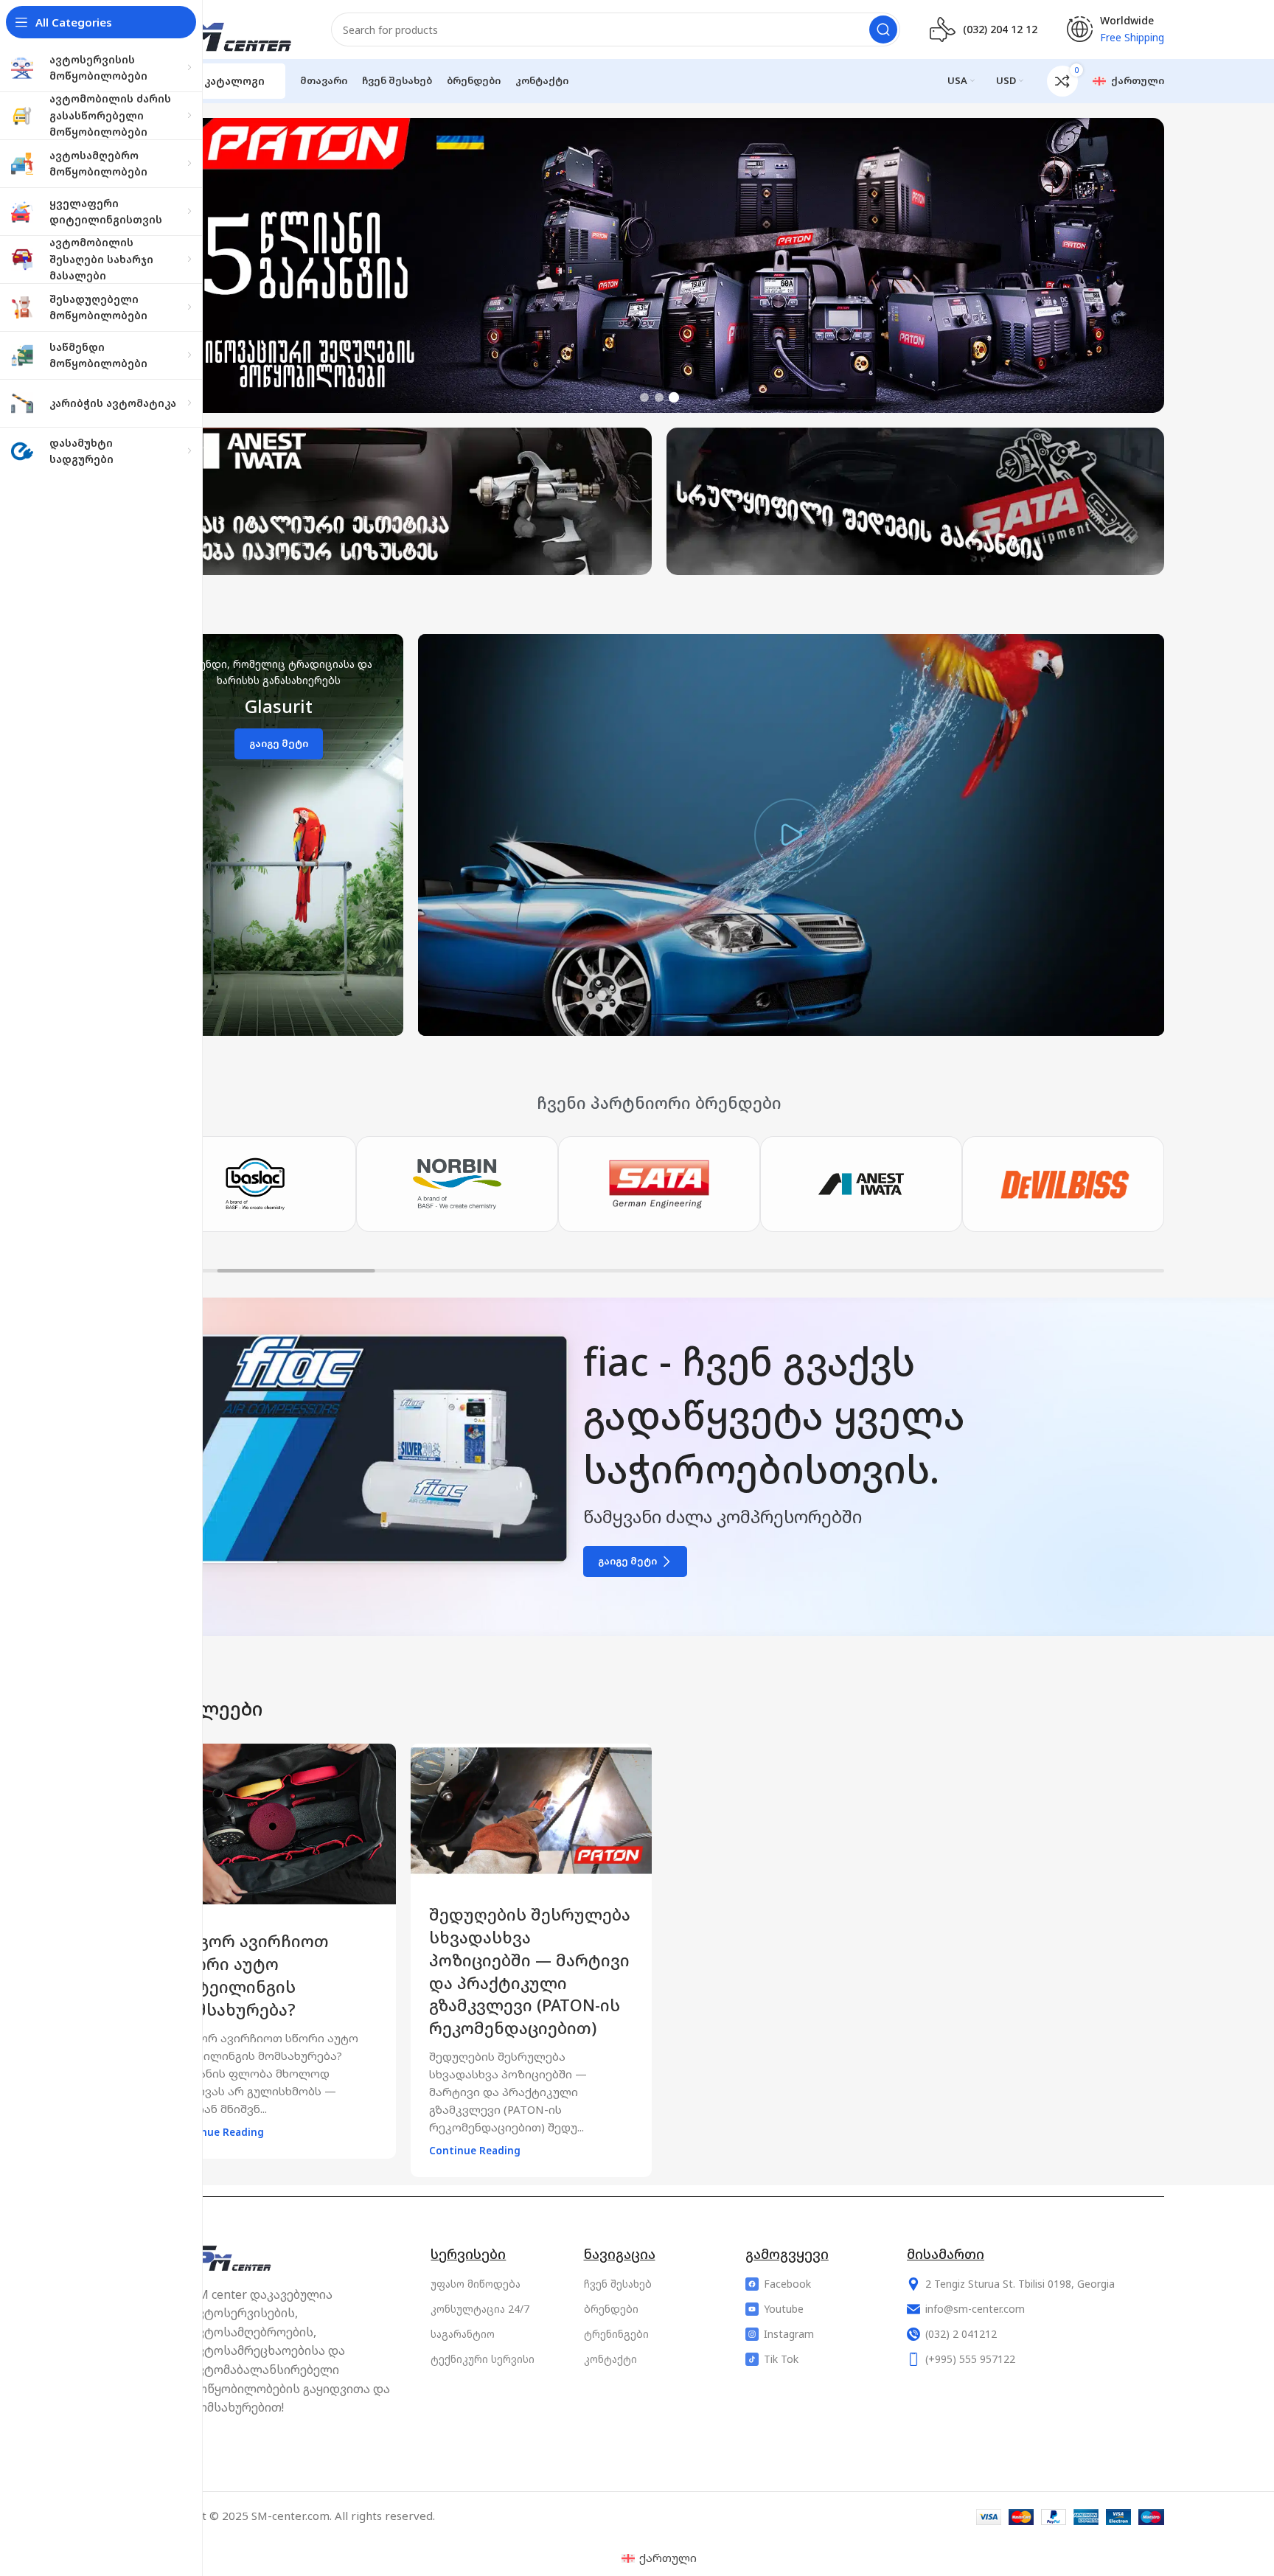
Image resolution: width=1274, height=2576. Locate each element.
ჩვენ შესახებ (618, 2284)
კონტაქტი (610, 2359)
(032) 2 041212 (961, 2334)
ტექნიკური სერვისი (483, 2359)
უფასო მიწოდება (476, 2284)
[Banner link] (279, 835)
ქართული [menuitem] (668, 2558)
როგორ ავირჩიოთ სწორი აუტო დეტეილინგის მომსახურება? (251, 1975)
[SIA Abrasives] (1063, 1184)
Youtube (784, 2309)
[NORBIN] (255, 1184)
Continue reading (218, 2132)
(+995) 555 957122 (970, 2359)
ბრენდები (611, 2309)
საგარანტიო (463, 2334)
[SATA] (457, 1184)
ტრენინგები (616, 2334)
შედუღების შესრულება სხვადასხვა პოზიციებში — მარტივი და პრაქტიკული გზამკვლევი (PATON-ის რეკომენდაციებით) (530, 1971)
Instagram (789, 2334)
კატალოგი (234, 81)
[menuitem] (659, 2558)
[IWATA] (659, 1184)
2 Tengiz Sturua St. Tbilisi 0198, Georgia (1020, 2284)
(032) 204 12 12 (1000, 29)
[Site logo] (228, 28)
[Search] (883, 29)
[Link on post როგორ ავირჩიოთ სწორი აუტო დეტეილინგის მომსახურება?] (275, 1824)
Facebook (787, 2284)
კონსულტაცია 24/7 (480, 2309)
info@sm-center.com (975, 2309)
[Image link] (237, 2257)
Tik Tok (781, 2359)
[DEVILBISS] (861, 1184)
